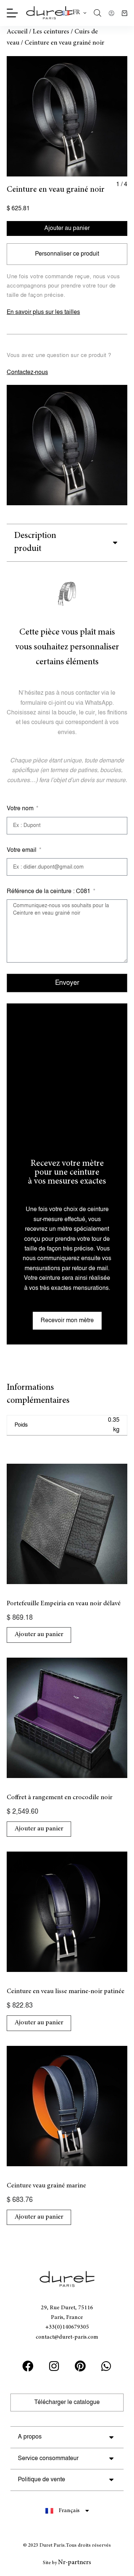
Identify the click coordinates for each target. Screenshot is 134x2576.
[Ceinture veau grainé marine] (67, 2106)
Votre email (22, 850)
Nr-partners (75, 2563)
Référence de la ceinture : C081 (49, 891)
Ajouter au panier (67, 228)
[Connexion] (111, 13)
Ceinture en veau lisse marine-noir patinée (66, 1992)
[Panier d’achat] (125, 13)
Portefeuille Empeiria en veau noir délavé (64, 1604)
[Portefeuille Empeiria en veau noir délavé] (67, 1524)
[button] (74, 13)
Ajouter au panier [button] (39, 1635)
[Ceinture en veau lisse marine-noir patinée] (67, 1912)
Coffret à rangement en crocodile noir (60, 1798)
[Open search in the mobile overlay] (98, 13)
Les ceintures (51, 32)
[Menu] (12, 13)
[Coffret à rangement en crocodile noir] (67, 1718)
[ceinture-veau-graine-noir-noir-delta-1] (67, 116)
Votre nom (21, 809)
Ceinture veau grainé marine (46, 2186)
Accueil (17, 32)
